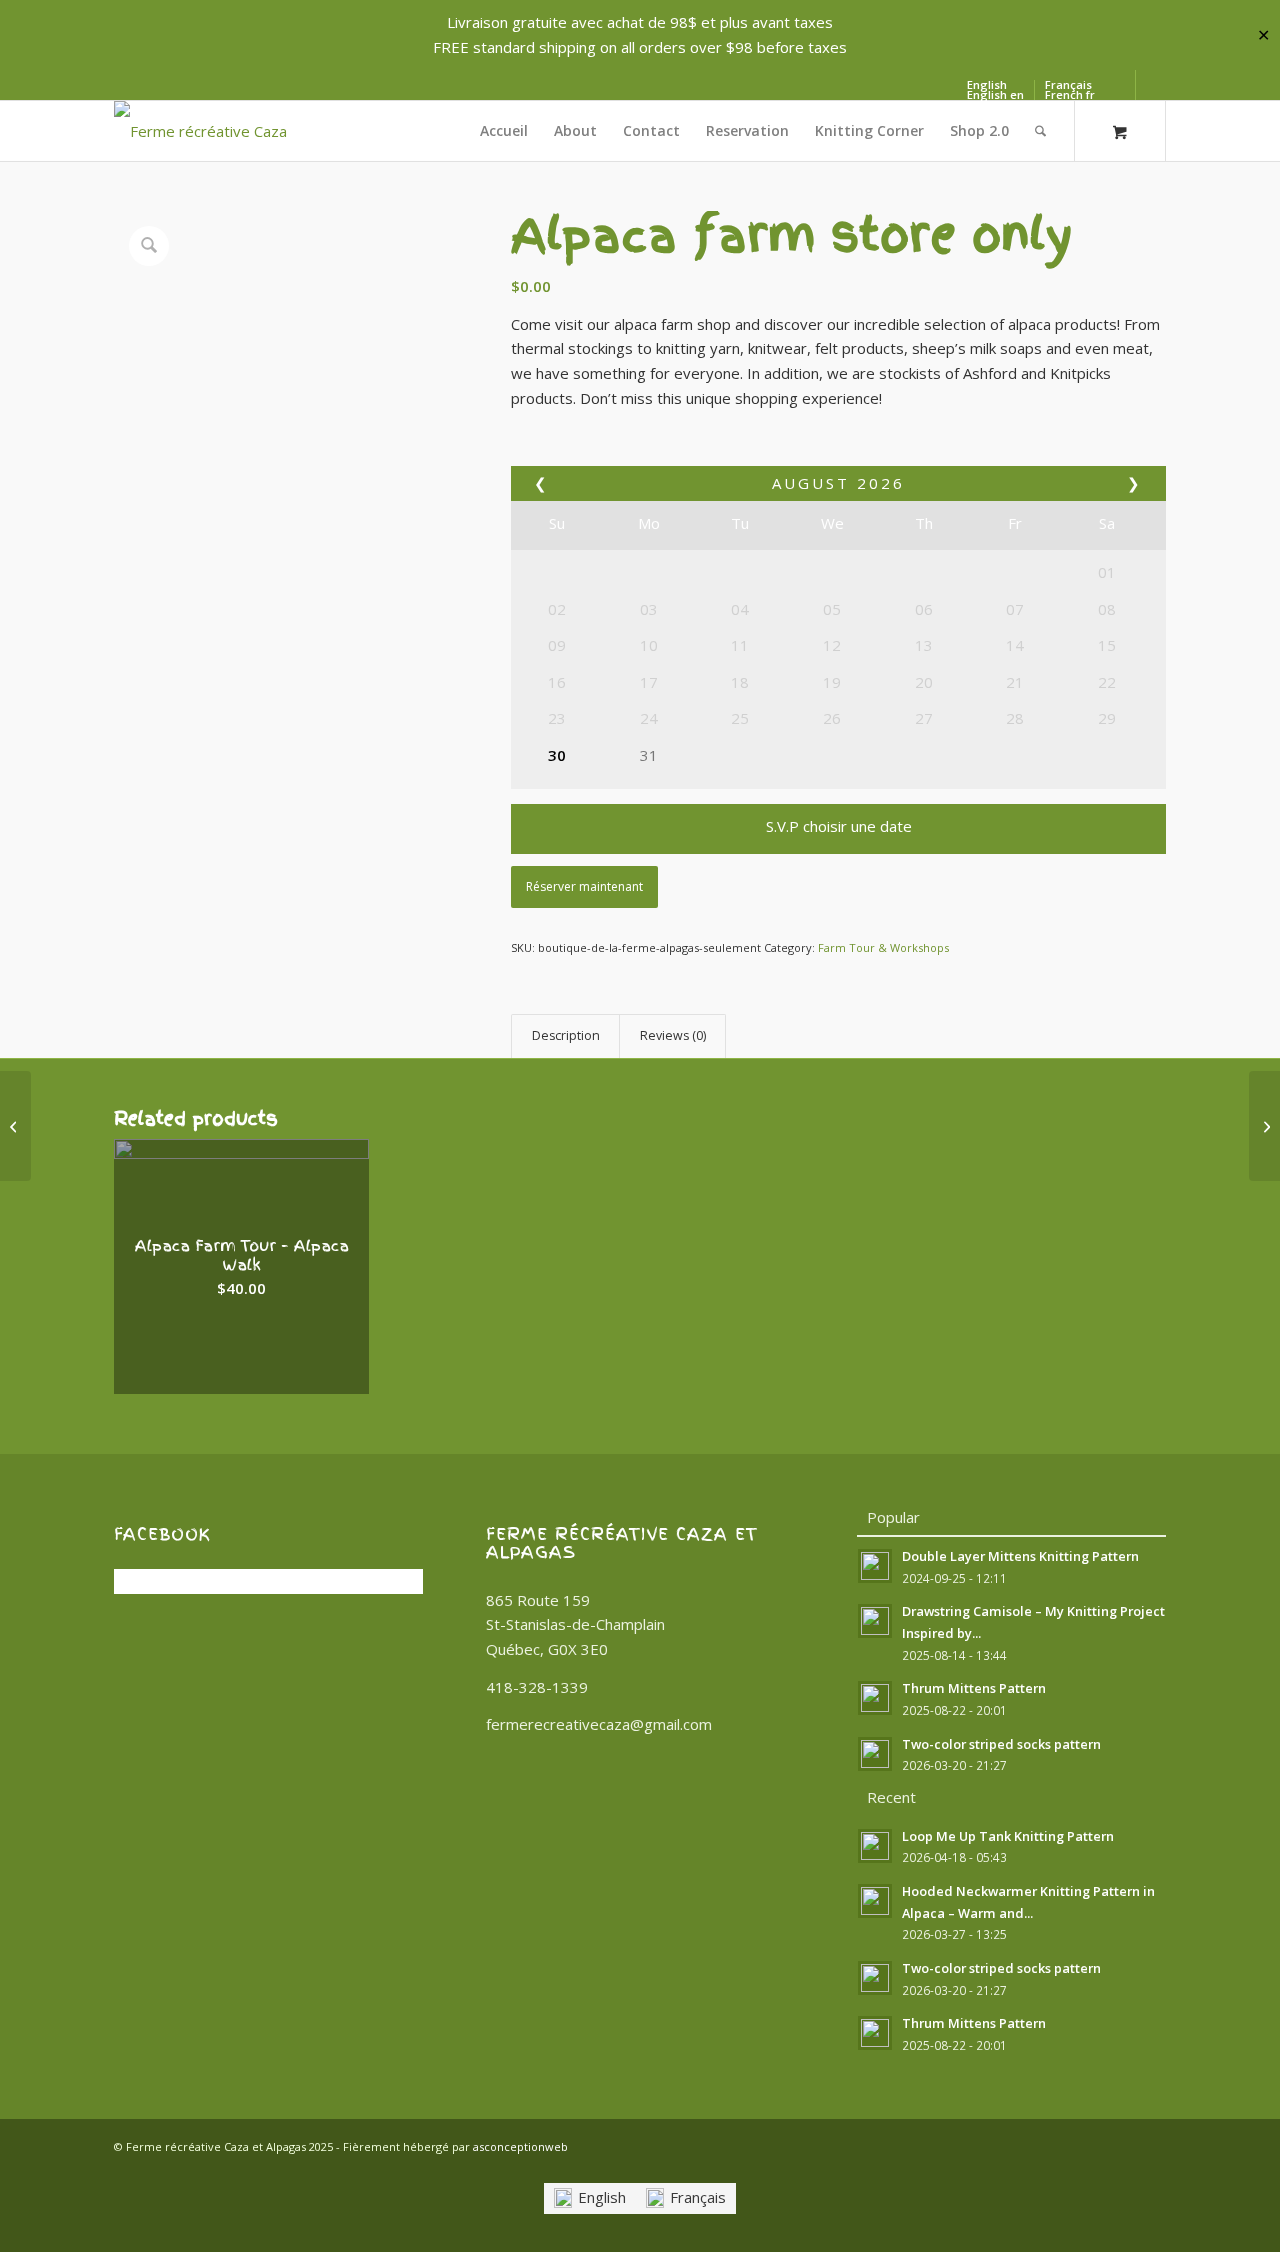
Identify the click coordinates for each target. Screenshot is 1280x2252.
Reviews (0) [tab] (673, 1035)
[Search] (1040, 131)
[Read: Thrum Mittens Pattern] (875, 1698)
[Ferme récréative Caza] (200, 131)
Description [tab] (566, 1035)
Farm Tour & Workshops (883, 947)
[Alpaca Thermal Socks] (15, 1126)
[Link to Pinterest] (1151, 85)
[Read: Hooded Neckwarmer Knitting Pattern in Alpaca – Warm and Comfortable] (875, 1901)
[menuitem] (504, 131)
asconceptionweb (520, 2146)
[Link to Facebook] (1120, 85)
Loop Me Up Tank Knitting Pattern (1008, 1836)
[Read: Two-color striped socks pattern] (875, 1754)
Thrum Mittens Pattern (974, 1688)
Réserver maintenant (584, 886)
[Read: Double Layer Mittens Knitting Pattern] (875, 1566)
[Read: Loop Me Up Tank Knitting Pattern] (875, 1846)
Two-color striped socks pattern (1001, 1744)
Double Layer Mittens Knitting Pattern (1020, 1556)
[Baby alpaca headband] (1264, 1126)
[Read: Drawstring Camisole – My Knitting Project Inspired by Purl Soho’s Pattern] (875, 1621)
